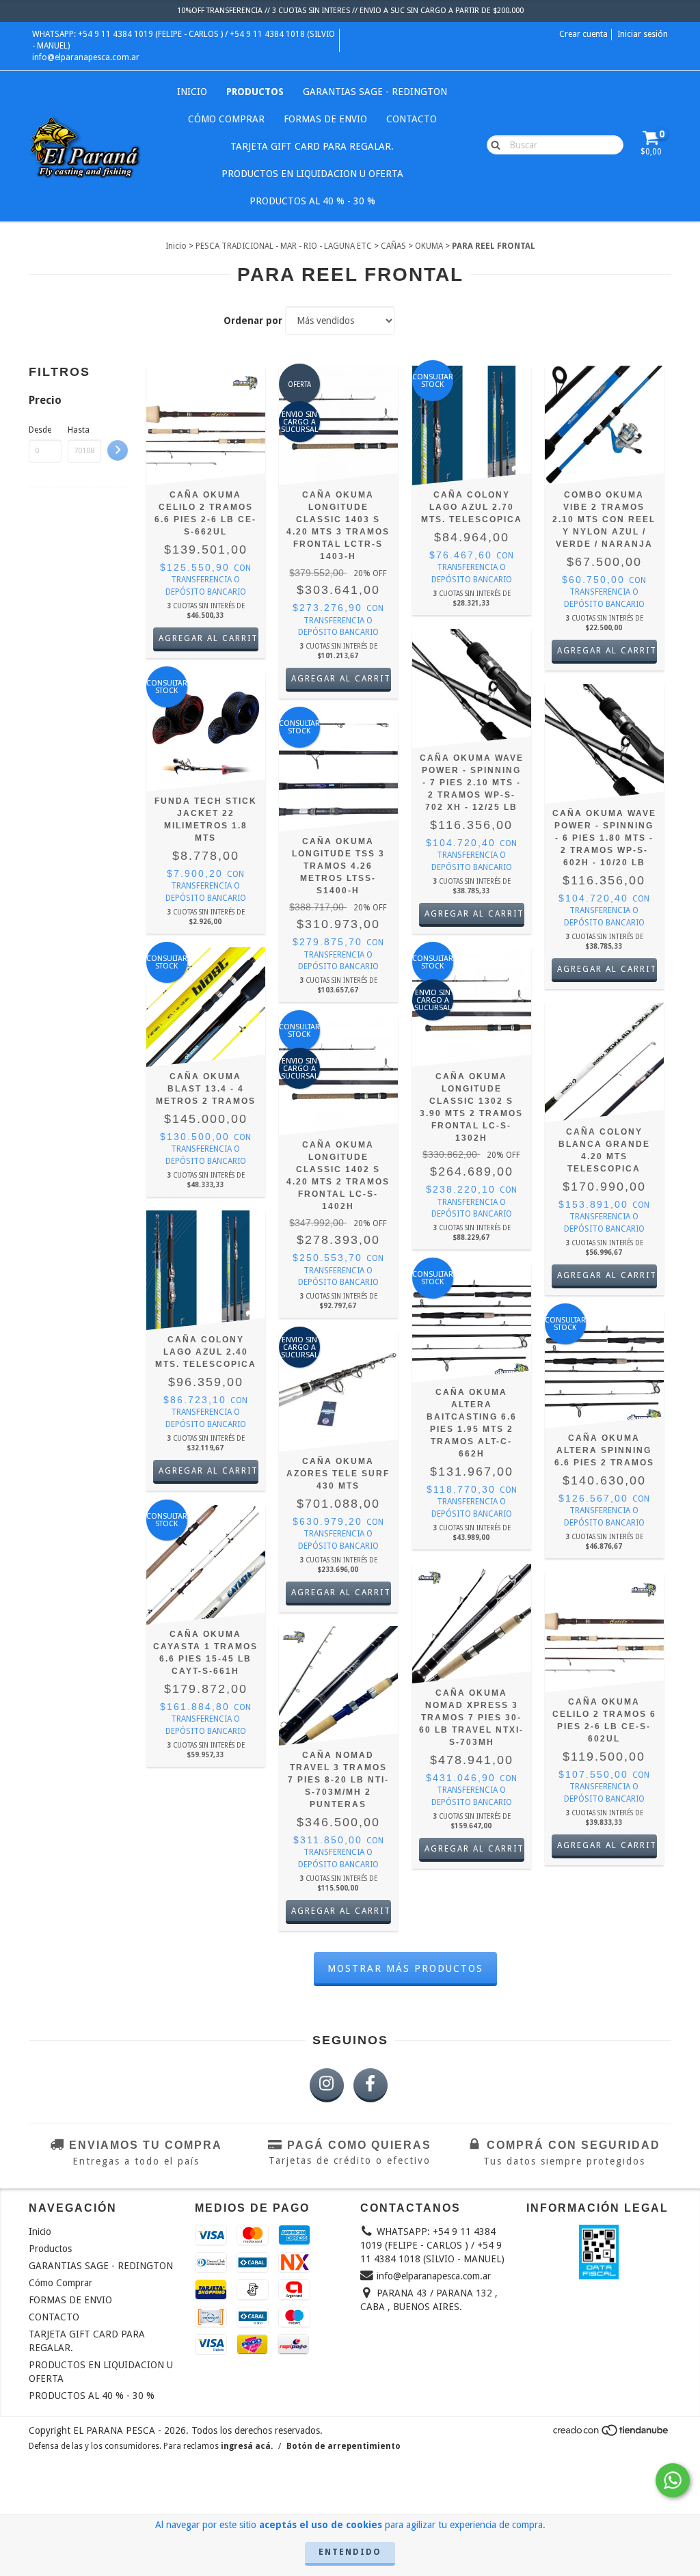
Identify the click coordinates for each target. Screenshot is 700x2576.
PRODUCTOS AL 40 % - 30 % (312, 201)
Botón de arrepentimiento (344, 2446)
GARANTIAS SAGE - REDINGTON (375, 92)
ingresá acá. (247, 2446)
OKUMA (429, 246)
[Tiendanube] (611, 2434)
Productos (255, 92)
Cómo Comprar (226, 119)
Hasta (79, 430)
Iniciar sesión (643, 34)
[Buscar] (493, 144)
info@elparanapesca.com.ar (86, 57)
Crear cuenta (583, 34)
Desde (40, 430)
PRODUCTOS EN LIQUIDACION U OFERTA (312, 174)
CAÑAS (393, 246)
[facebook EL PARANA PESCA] (371, 2085)
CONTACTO (412, 119)
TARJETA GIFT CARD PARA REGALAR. (312, 146)
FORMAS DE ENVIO (325, 119)
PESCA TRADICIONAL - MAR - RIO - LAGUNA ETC (284, 246)
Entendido (350, 2552)
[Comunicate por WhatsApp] (673, 2480)
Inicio (192, 92)
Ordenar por (253, 321)
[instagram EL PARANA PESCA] (327, 2085)
